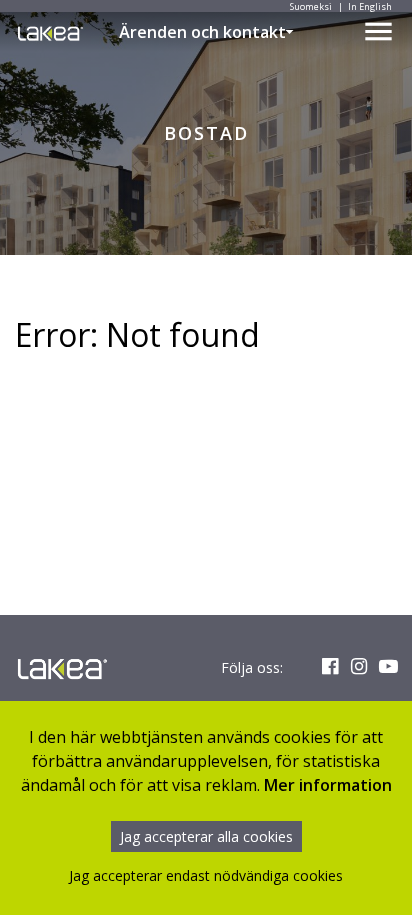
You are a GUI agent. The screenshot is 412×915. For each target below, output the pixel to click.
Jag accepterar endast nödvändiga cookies (206, 875)
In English (370, 6)
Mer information (328, 785)
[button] (290, 32)
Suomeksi (311, 6)
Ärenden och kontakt (202, 32)
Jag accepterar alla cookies (206, 836)
